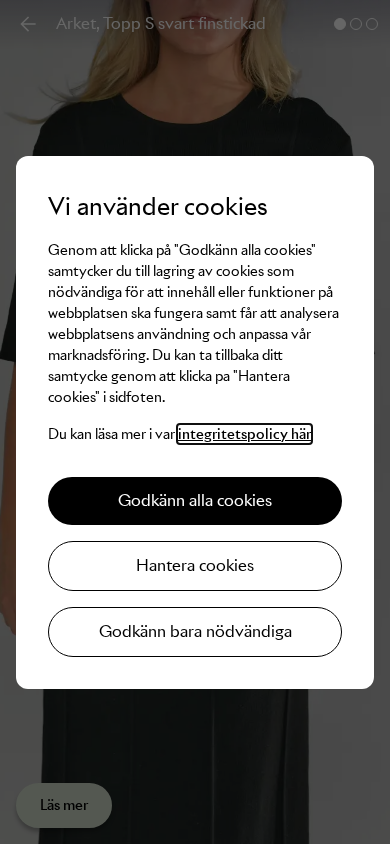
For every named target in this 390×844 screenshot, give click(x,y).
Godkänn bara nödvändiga (195, 631)
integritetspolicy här (244, 434)
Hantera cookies (195, 565)
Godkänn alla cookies (195, 500)
